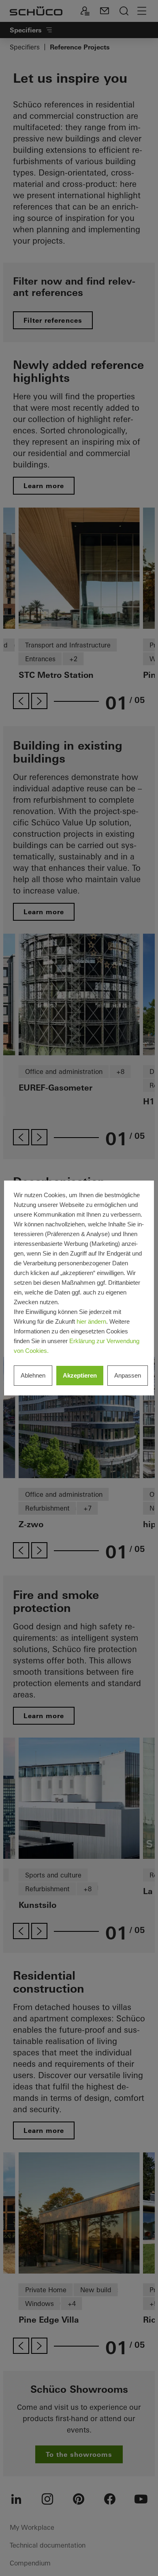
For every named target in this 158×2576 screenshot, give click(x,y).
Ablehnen (33, 1375)
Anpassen (128, 1375)
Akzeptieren (80, 1375)
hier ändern (91, 1321)
